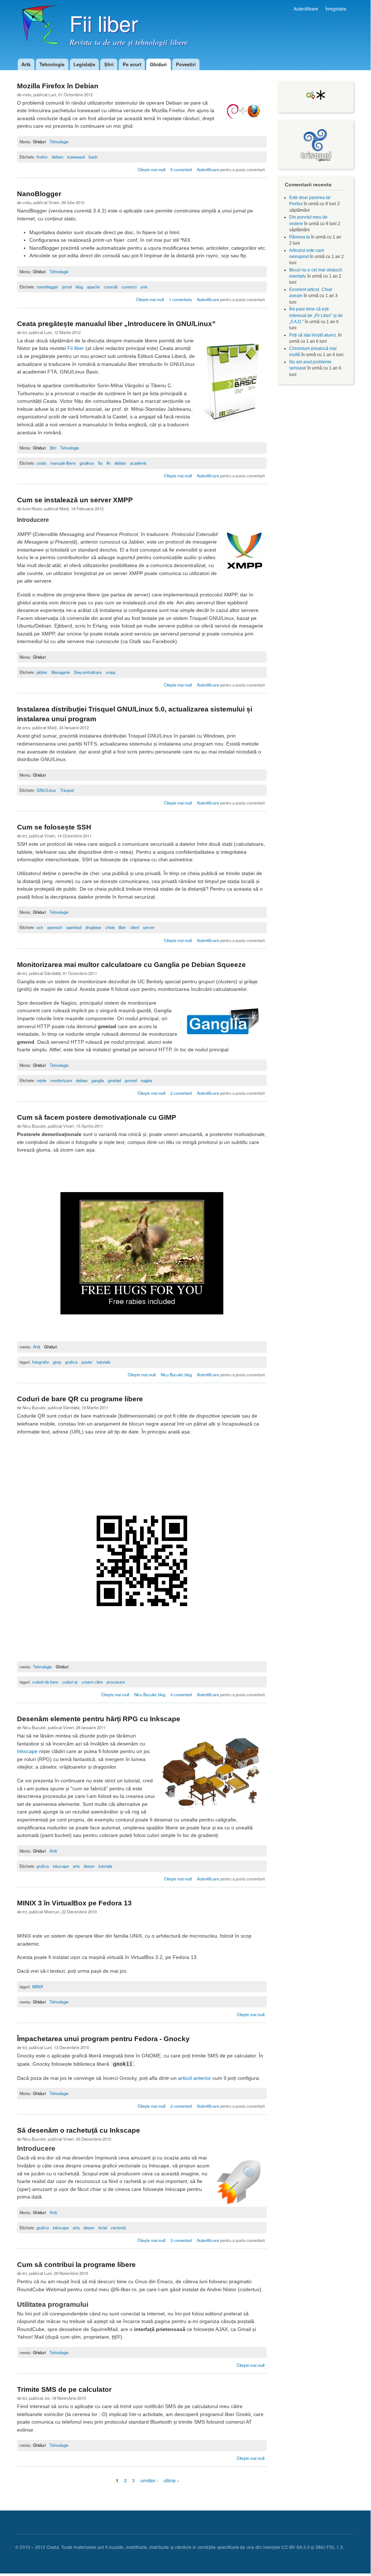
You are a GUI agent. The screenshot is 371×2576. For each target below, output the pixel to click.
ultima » (171, 2481)
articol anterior (195, 2078)
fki (108, 463)
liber (122, 927)
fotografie (41, 1362)
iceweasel (76, 157)
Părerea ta (300, 237)
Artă (26, 64)
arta (76, 1866)
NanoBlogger (39, 194)
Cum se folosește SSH (54, 827)
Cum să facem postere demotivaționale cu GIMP (97, 1117)
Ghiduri (158, 64)
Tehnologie (52, 64)
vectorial (118, 2227)
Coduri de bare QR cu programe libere (80, 1399)
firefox (42, 157)
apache (93, 287)
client (134, 927)
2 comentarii (181, 1093)
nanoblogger (47, 287)
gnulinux (87, 463)
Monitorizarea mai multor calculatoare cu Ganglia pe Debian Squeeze (131, 965)
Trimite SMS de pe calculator (64, 2389)
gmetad (114, 1080)
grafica (71, 1362)
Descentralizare (88, 672)
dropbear (93, 927)
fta (100, 463)
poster (87, 1362)
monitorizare (61, 1080)
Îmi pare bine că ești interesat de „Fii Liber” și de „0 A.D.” (316, 315)
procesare (116, 1682)
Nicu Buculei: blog (176, 1374)
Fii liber (76, 348)
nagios (147, 1080)
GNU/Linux (46, 790)
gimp (57, 1362)
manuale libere (63, 463)
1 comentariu (180, 299)
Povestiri (186, 64)
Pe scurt (132, 64)
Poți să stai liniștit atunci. (313, 335)
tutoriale (104, 1362)
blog (79, 287)
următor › (149, 2481)
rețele (41, 1080)
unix (144, 287)
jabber (42, 672)
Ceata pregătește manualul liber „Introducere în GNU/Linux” (116, 324)
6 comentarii (181, 169)
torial (103, 2227)
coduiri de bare (45, 1682)
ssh (40, 927)
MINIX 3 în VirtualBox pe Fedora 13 (74, 1903)
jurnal (67, 287)
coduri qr (70, 1682)
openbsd (74, 927)
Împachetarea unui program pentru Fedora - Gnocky (103, 2039)
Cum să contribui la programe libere (76, 2265)
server (149, 927)
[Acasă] (38, 29)
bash (93, 157)
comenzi (129, 287)
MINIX (38, 1986)
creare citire (92, 1682)
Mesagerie (61, 672)
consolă (111, 287)
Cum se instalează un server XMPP (75, 500)
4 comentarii (181, 1694)
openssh (55, 927)
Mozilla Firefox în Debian (58, 86)
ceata (41, 463)
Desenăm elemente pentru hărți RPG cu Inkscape (99, 1719)
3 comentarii (181, 2240)
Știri (109, 64)
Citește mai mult (152, 169)
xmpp (111, 672)
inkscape (61, 1866)
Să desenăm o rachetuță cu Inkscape (79, 2130)
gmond (131, 1080)
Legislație (84, 64)
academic (138, 463)
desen (89, 1866)
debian (58, 157)
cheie (110, 927)
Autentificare (306, 9)
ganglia (98, 1080)
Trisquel (67, 790)
